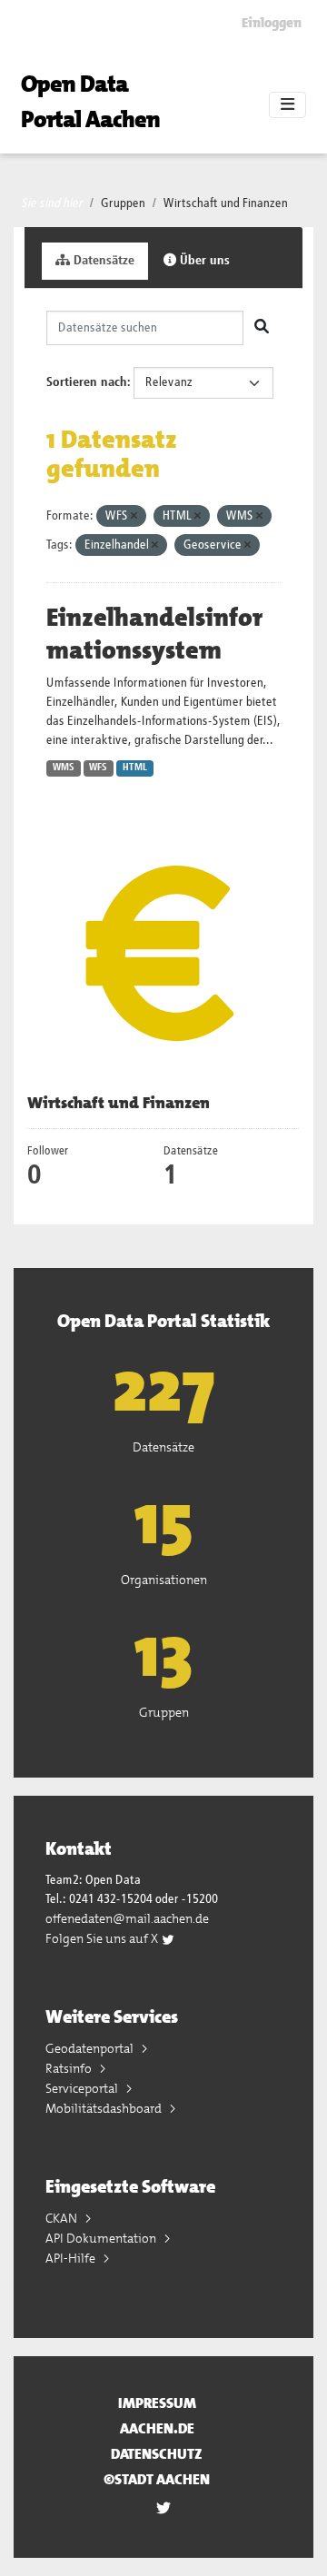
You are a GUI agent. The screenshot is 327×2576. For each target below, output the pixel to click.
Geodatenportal (91, 2048)
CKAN (63, 2218)
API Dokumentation (102, 2238)
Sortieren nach (87, 382)
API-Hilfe (72, 2258)
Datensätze (102, 261)
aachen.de (157, 2428)
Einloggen (272, 23)
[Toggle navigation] (287, 105)
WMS (64, 768)
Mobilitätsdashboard (105, 2108)
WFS (98, 768)
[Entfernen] (134, 516)
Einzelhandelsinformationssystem (154, 634)
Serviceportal (83, 2088)
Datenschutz (157, 2454)
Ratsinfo (70, 2068)
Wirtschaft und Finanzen (226, 203)
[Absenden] (262, 328)
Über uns (203, 261)
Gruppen (123, 203)
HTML (135, 768)
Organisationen (164, 1580)
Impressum (157, 2403)
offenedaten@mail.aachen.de (127, 1918)
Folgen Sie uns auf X (103, 1938)
